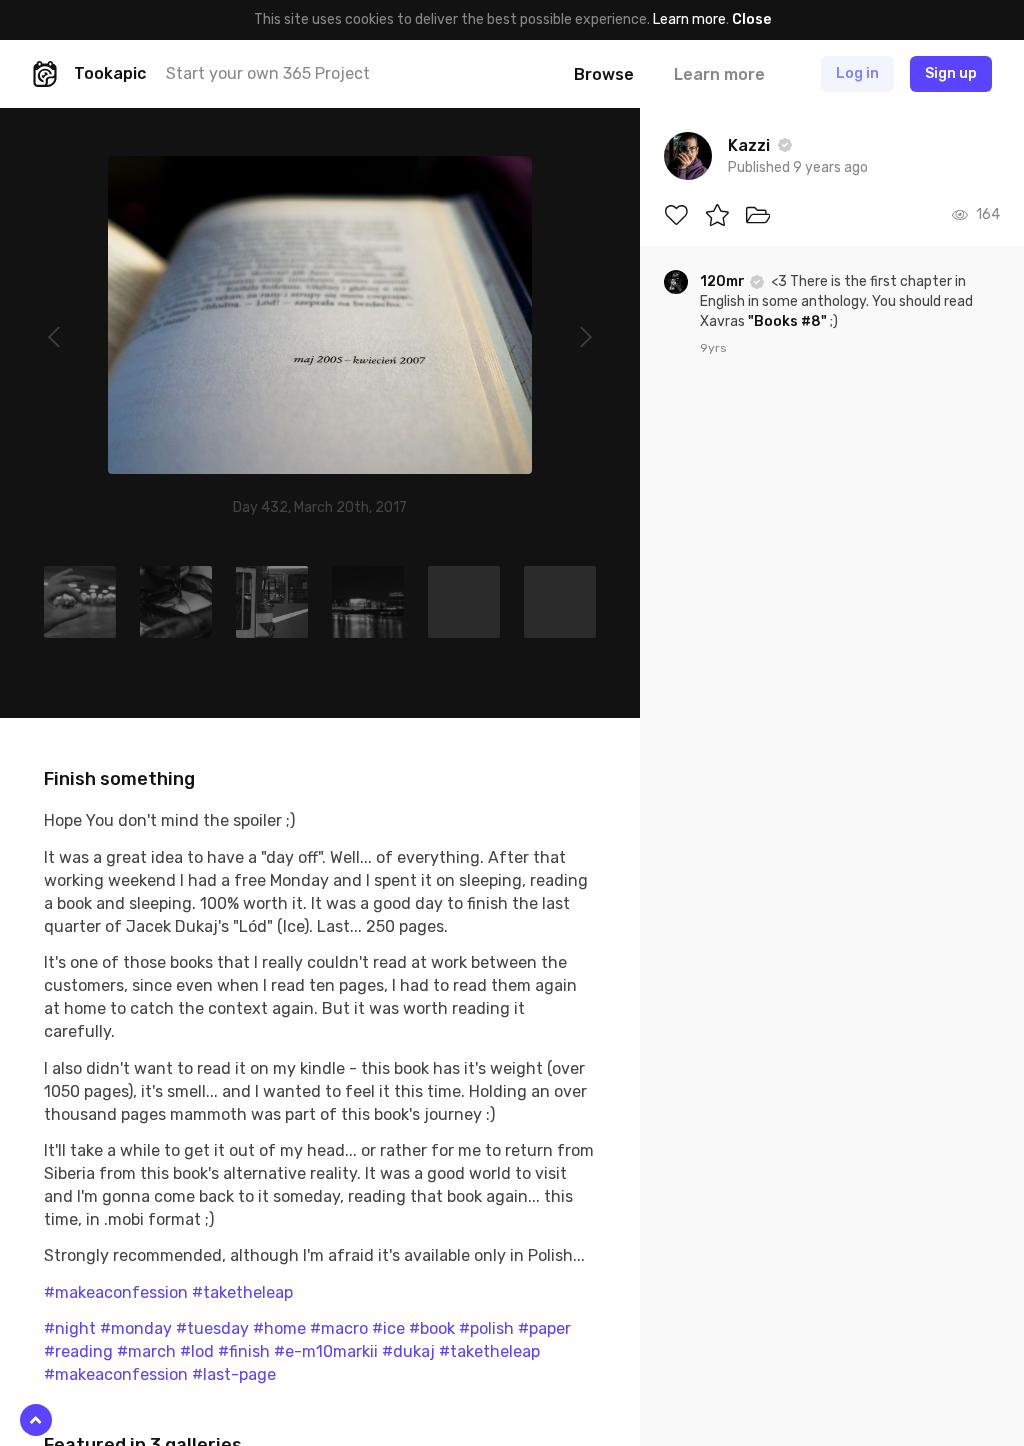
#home (279, 1328)
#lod (197, 1351)
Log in (857, 73)
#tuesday (212, 1328)
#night (70, 1328)
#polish (486, 1328)
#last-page (234, 1374)
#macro (339, 1328)
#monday (136, 1328)
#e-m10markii (326, 1351)
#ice (388, 1328)
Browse (604, 74)
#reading (78, 1351)
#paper (544, 1328)
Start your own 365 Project (268, 73)
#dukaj (408, 1351)
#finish (244, 1351)
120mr (724, 281)
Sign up (951, 73)
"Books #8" (787, 321)
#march (146, 1351)
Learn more (689, 19)
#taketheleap (242, 1292)
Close (751, 19)
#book (432, 1328)
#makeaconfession (116, 1292)
